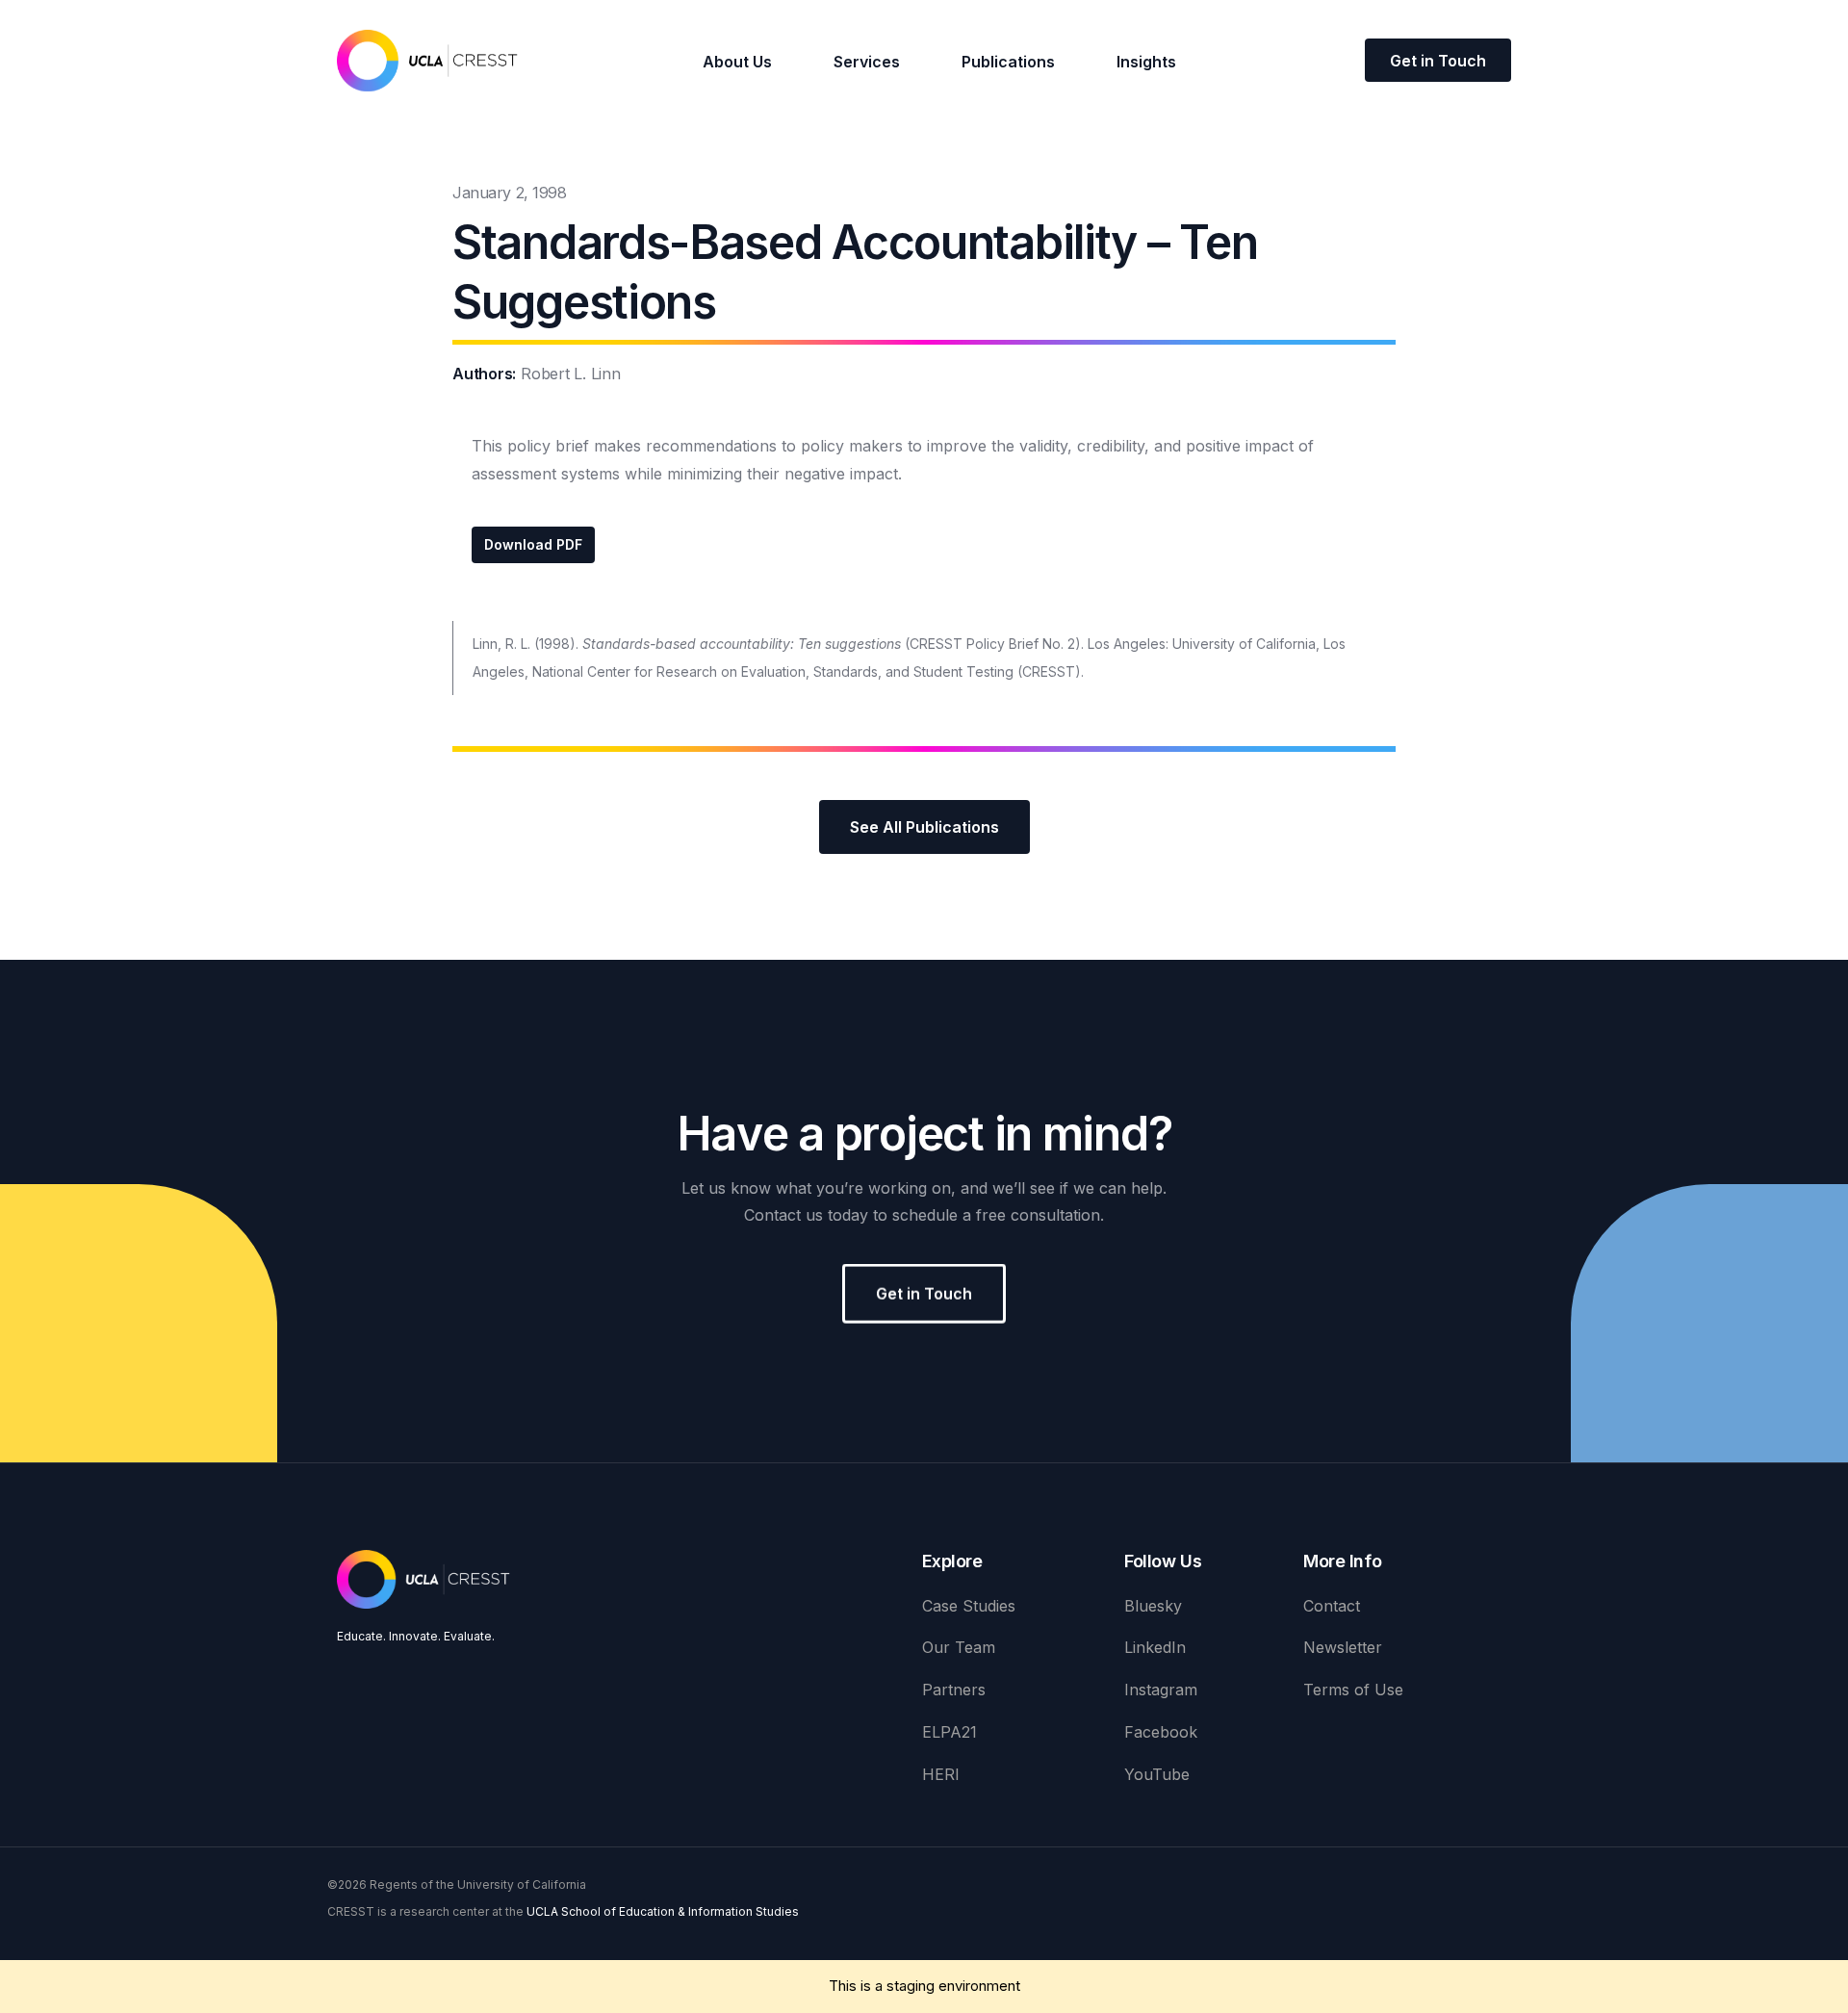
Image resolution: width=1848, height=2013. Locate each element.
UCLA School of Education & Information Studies (663, 1911)
